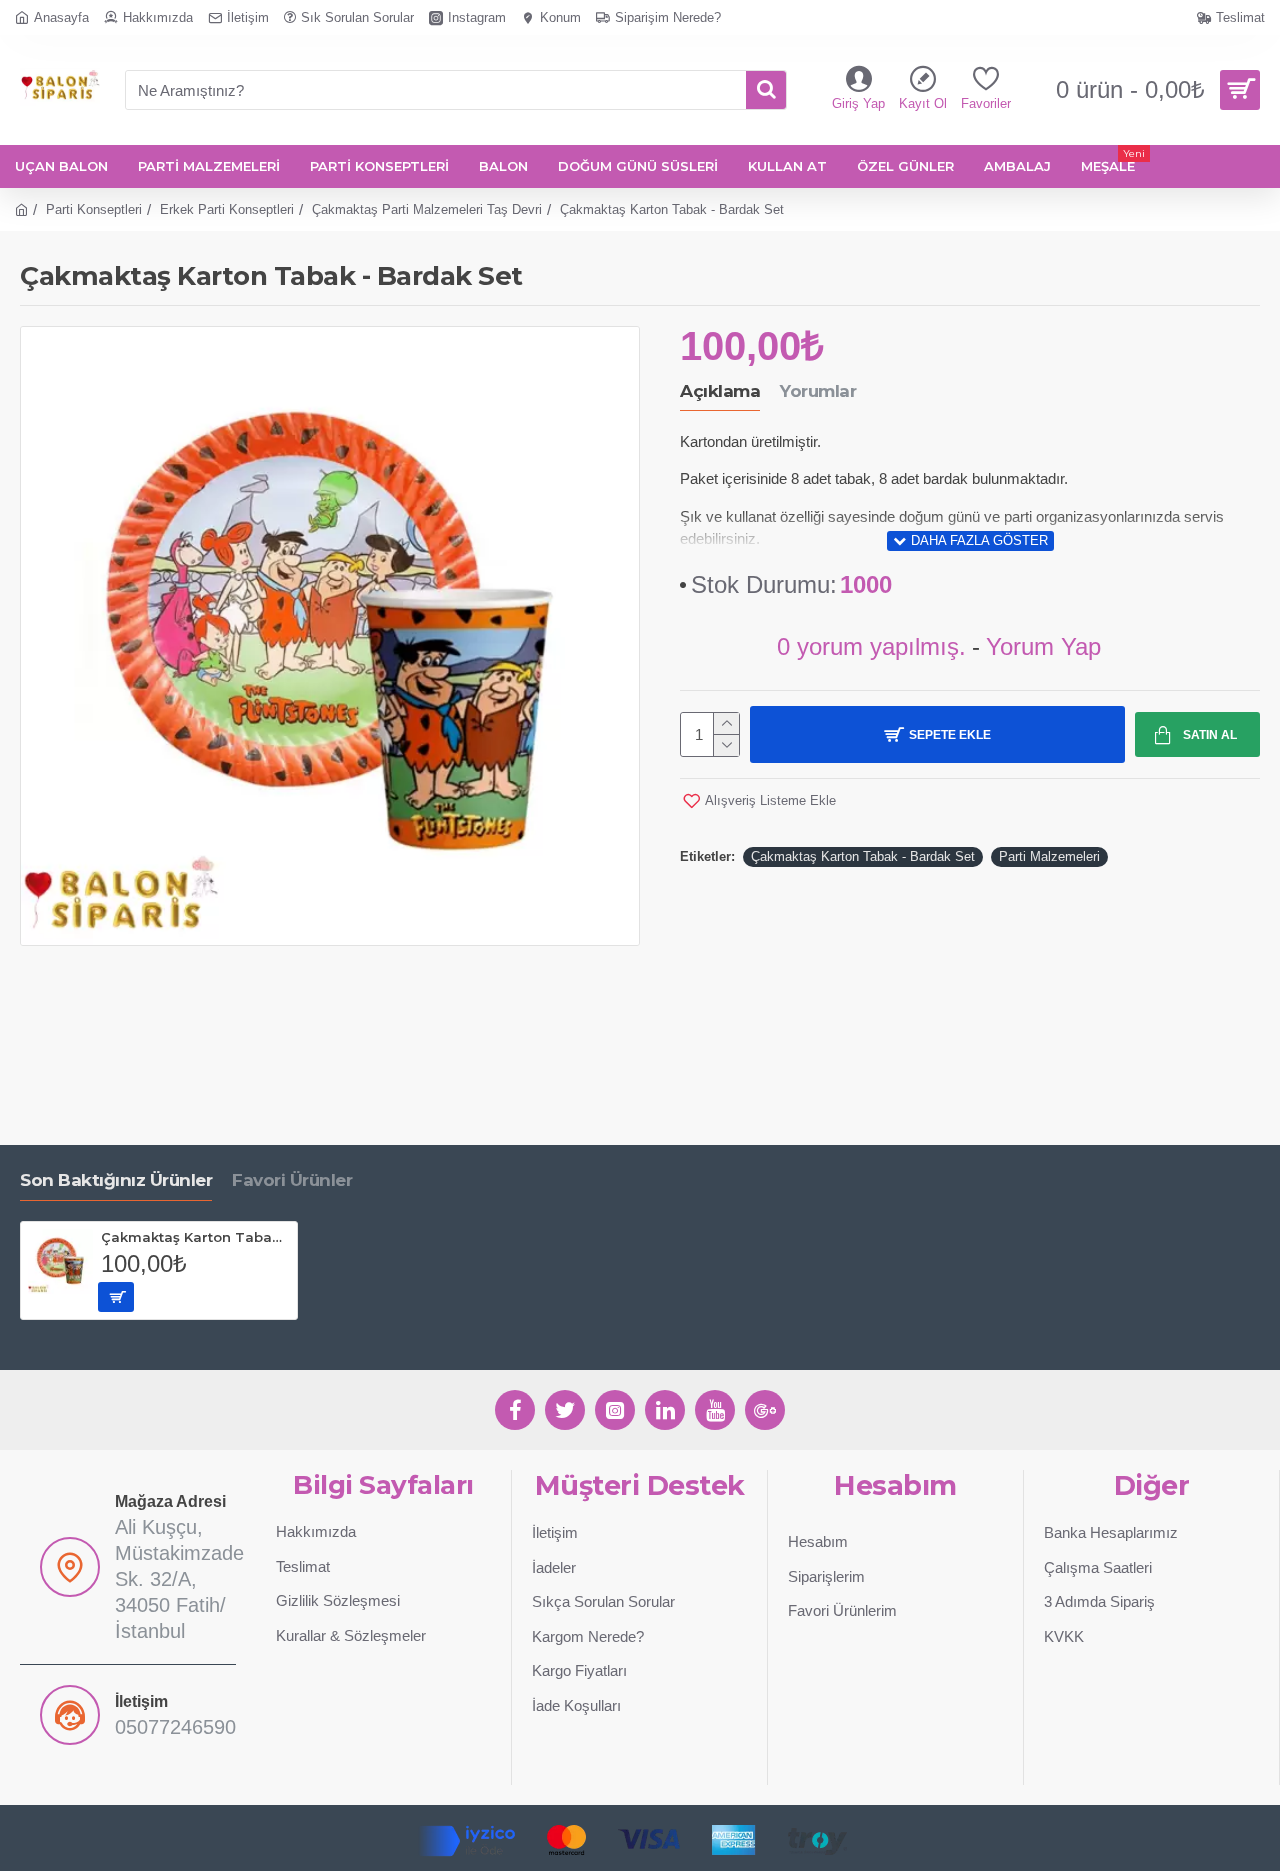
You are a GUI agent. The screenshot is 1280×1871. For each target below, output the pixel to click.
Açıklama (720, 391)
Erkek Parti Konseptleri (227, 209)
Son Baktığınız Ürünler (116, 1180)
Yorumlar (818, 391)
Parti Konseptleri (94, 209)
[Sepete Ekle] (116, 1297)
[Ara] (766, 90)
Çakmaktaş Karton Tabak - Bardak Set (863, 856)
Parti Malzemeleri (1049, 856)
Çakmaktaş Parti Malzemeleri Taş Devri (427, 209)
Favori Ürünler (292, 1180)
